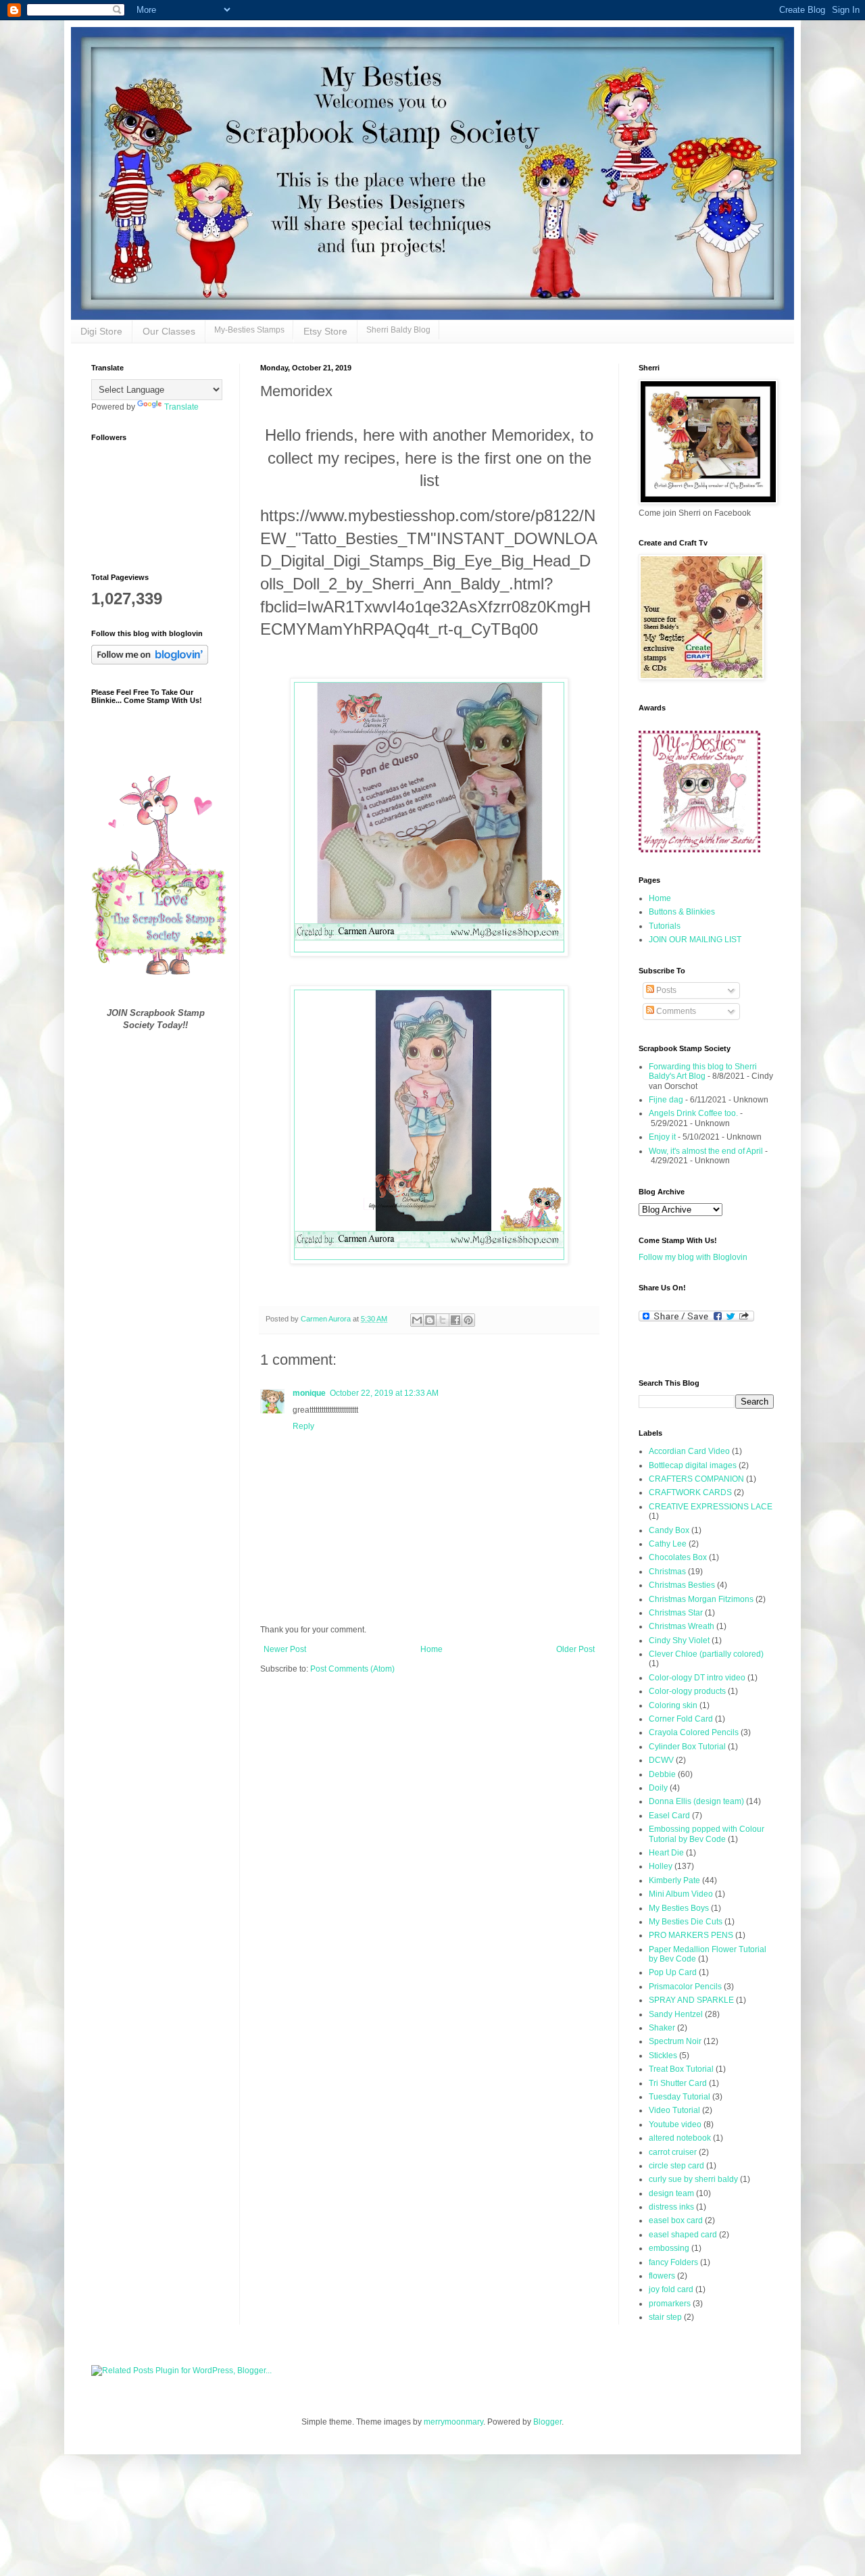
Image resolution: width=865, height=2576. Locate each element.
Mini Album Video (681, 1894)
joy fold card (671, 2289)
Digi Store (101, 331)
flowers (662, 2276)
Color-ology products (687, 1691)
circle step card (676, 2166)
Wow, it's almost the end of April (706, 1151)
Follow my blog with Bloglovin (693, 1257)
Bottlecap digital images (693, 1465)
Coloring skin (673, 1705)
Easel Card (669, 1816)
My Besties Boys (679, 1908)
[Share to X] (443, 1320)
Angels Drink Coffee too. (693, 1113)
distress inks (671, 2207)
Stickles (663, 2056)
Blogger (547, 2422)
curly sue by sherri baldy (693, 2179)
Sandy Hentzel (676, 2014)
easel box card (676, 2220)
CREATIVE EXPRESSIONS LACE (711, 1507)
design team (671, 2193)
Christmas (667, 1572)
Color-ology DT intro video (697, 1678)
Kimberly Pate (674, 1880)
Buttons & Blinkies (682, 912)
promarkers (670, 2304)
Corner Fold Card (681, 1719)
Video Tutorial (674, 2110)
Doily (658, 1788)
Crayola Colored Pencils (694, 1732)
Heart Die (666, 1853)
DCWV (661, 1760)
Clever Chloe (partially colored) (706, 1654)
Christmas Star (676, 1613)
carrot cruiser (673, 2152)
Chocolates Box (678, 1557)
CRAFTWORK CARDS (690, 1492)
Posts (665, 990)
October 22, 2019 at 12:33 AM (384, 1393)
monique (309, 1393)
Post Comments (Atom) (352, 1669)
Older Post (575, 1649)
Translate (181, 407)
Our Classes (169, 331)
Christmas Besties (682, 1585)
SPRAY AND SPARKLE (691, 2000)
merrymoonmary (453, 2422)
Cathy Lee (668, 1544)
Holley (661, 1866)
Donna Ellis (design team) (696, 1801)
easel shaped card (683, 2235)
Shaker (662, 2028)
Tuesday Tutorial (679, 2097)
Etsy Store (325, 331)
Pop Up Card (673, 1972)
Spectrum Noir (675, 2041)
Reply (303, 1426)
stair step (665, 2317)
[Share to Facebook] (455, 1320)
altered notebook (680, 2138)
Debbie (662, 1774)
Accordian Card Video (689, 1451)
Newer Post (285, 1649)
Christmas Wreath (682, 1626)
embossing (669, 2248)
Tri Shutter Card (678, 2083)
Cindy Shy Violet (679, 1641)
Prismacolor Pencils (685, 1987)
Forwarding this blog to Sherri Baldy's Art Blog (703, 1071)
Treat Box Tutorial (681, 2069)
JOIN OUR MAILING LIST (695, 940)
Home (431, 1649)
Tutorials (665, 926)
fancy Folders (673, 2262)
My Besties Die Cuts (686, 1922)
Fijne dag (666, 1100)
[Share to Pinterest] (468, 1320)
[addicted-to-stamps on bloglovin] (150, 662)
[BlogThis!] (430, 1320)
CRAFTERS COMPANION (696, 1479)
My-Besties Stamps (249, 330)
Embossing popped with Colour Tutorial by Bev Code (707, 1834)
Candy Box (669, 1530)
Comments (675, 1011)
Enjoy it (662, 1137)
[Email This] (417, 1320)
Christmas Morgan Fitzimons (701, 1599)
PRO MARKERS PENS (691, 1935)
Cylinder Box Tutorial (687, 1747)
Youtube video (675, 2124)
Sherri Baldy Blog (398, 330)
